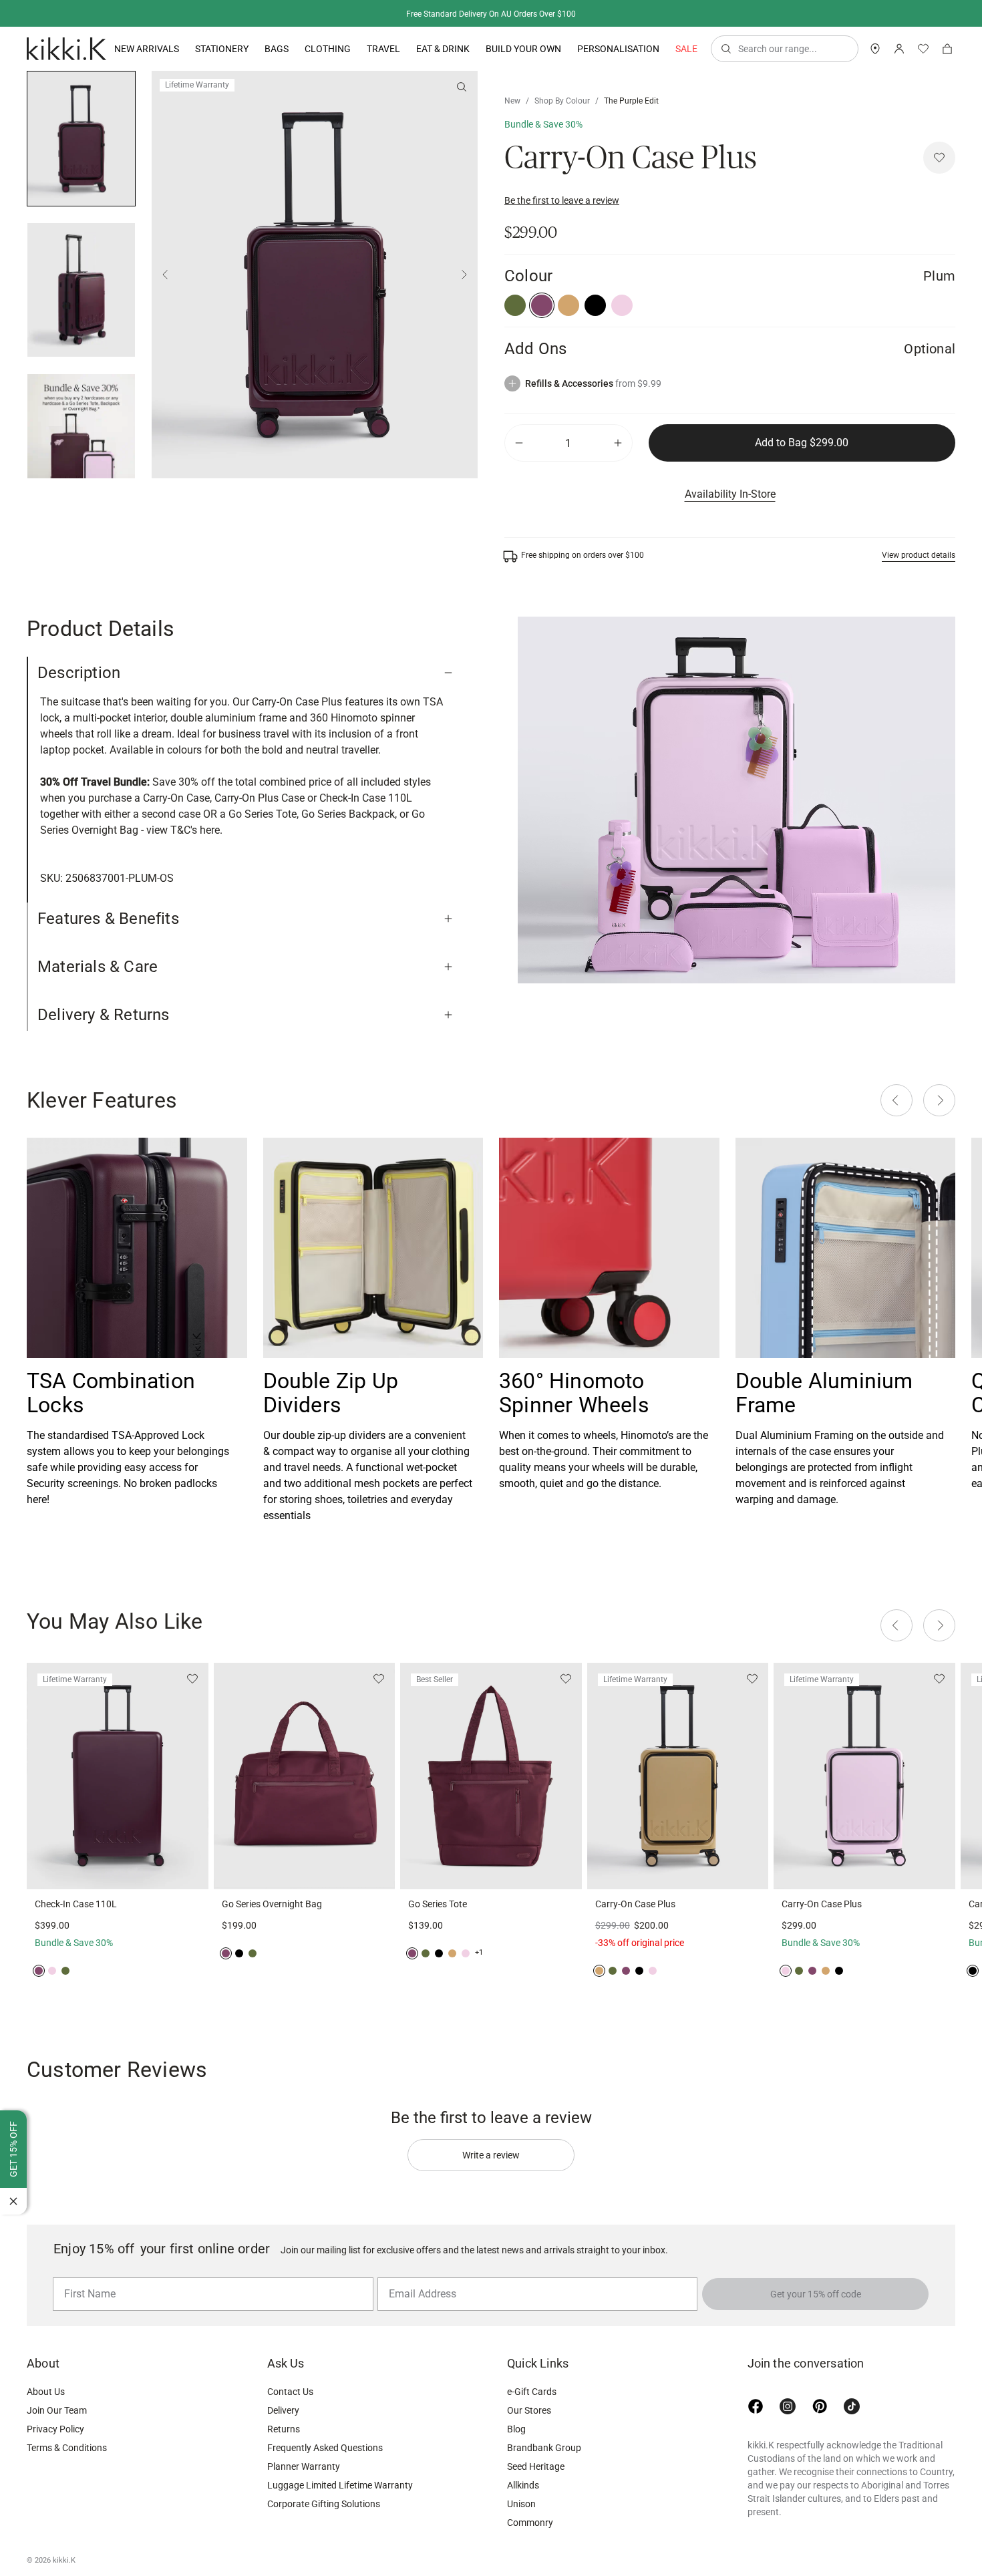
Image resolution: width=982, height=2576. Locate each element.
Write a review (491, 2155)
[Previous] (165, 275)
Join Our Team (57, 2410)
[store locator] (875, 49)
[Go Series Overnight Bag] (305, 1776)
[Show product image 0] (81, 139)
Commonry (530, 2523)
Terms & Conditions (67, 2448)
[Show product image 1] (81, 290)
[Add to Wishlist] (939, 158)
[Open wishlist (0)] (923, 49)
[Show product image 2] (81, 441)
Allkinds (523, 2485)
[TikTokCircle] (852, 2406)
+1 (479, 1952)
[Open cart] (947, 49)
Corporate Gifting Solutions (324, 2504)
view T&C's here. (184, 830)
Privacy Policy (55, 2429)
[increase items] (618, 443)
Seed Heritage (536, 2466)
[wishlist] (923, 49)
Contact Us (290, 2392)
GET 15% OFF (13, 2149)
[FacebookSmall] (756, 2406)
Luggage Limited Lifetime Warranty (340, 2485)
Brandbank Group (544, 2448)
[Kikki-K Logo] (66, 49)
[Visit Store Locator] (875, 49)
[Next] (464, 275)
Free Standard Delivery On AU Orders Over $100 (491, 14)
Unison (521, 2504)
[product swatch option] (515, 305)
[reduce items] (519, 443)
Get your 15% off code (816, 2294)
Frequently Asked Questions (325, 2448)
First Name (87, 2277)
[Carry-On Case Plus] (678, 1776)
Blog (516, 2429)
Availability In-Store (730, 494)
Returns (284, 2429)
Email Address (417, 2277)
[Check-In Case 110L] (118, 1776)
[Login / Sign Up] (899, 49)
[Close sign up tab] (13, 2201)
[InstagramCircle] (788, 2406)
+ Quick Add (118, 1871)
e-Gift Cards (532, 2392)
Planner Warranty (304, 2466)
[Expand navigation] (179, 49)
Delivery (283, 2410)
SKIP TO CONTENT (4, 117)
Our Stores (529, 2410)
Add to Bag (802, 443)
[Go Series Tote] (491, 1776)
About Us (46, 2392)
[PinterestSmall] (820, 2406)
